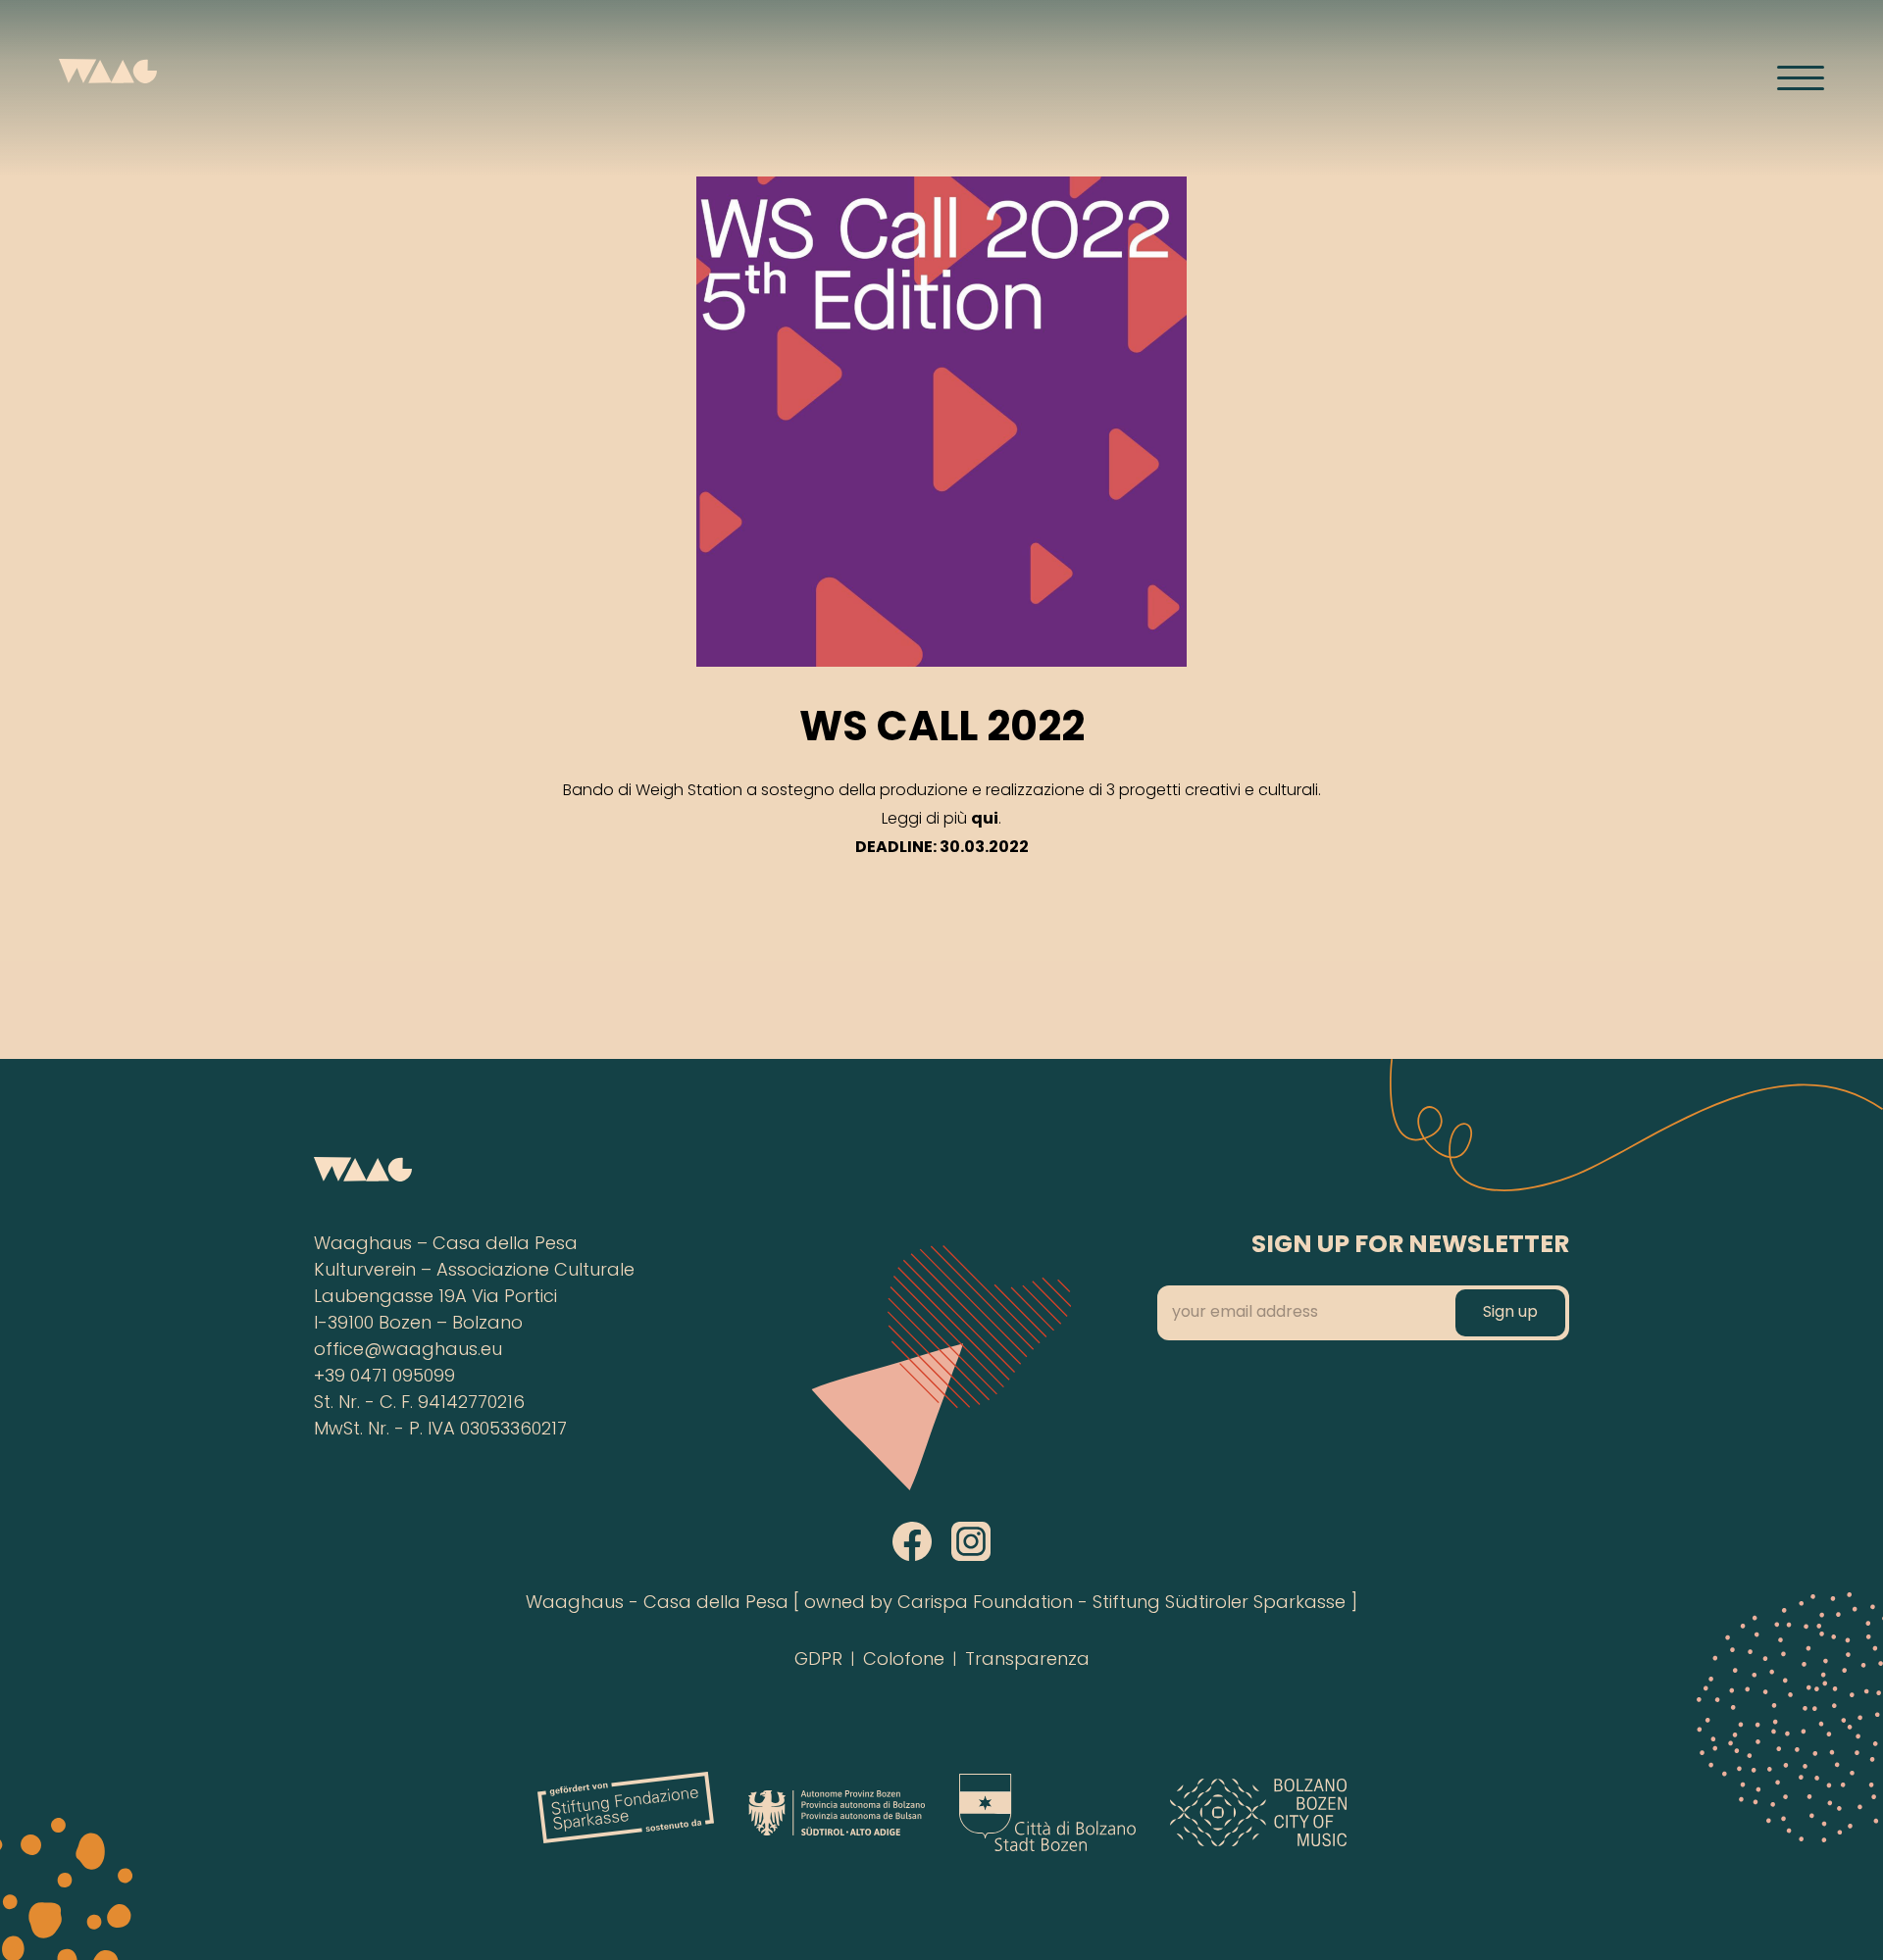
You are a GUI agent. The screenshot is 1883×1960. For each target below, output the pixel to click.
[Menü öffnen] (1801, 77)
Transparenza (1027, 1660)
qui (985, 820)
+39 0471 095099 (384, 1377)
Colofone (904, 1660)
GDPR (818, 1660)
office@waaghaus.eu (408, 1351)
